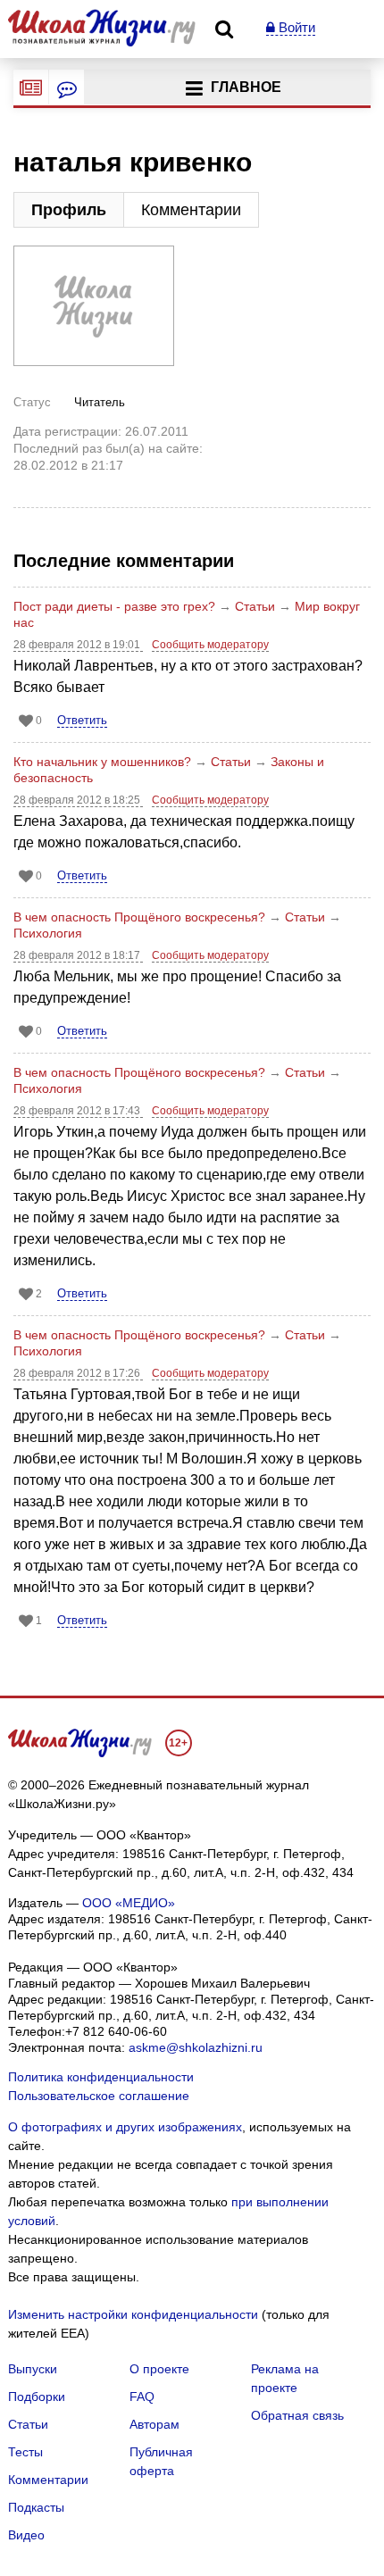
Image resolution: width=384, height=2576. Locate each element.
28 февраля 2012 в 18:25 (78, 800)
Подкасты (36, 2507)
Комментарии (191, 210)
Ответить (82, 720)
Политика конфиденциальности (101, 2077)
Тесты (25, 2452)
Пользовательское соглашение (99, 2096)
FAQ (142, 2397)
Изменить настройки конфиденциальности (133, 2314)
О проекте (159, 2369)
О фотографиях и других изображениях (125, 2127)
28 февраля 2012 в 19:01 (78, 645)
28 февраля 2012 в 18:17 (78, 955)
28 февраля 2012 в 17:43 (78, 1111)
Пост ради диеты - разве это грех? (114, 606)
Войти (295, 27)
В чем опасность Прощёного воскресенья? (139, 917)
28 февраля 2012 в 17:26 (78, 1373)
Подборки (37, 2397)
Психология (48, 933)
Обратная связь (297, 2415)
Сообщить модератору (210, 645)
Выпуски (33, 2369)
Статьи (255, 606)
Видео (26, 2535)
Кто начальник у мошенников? (102, 762)
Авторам (154, 2424)
